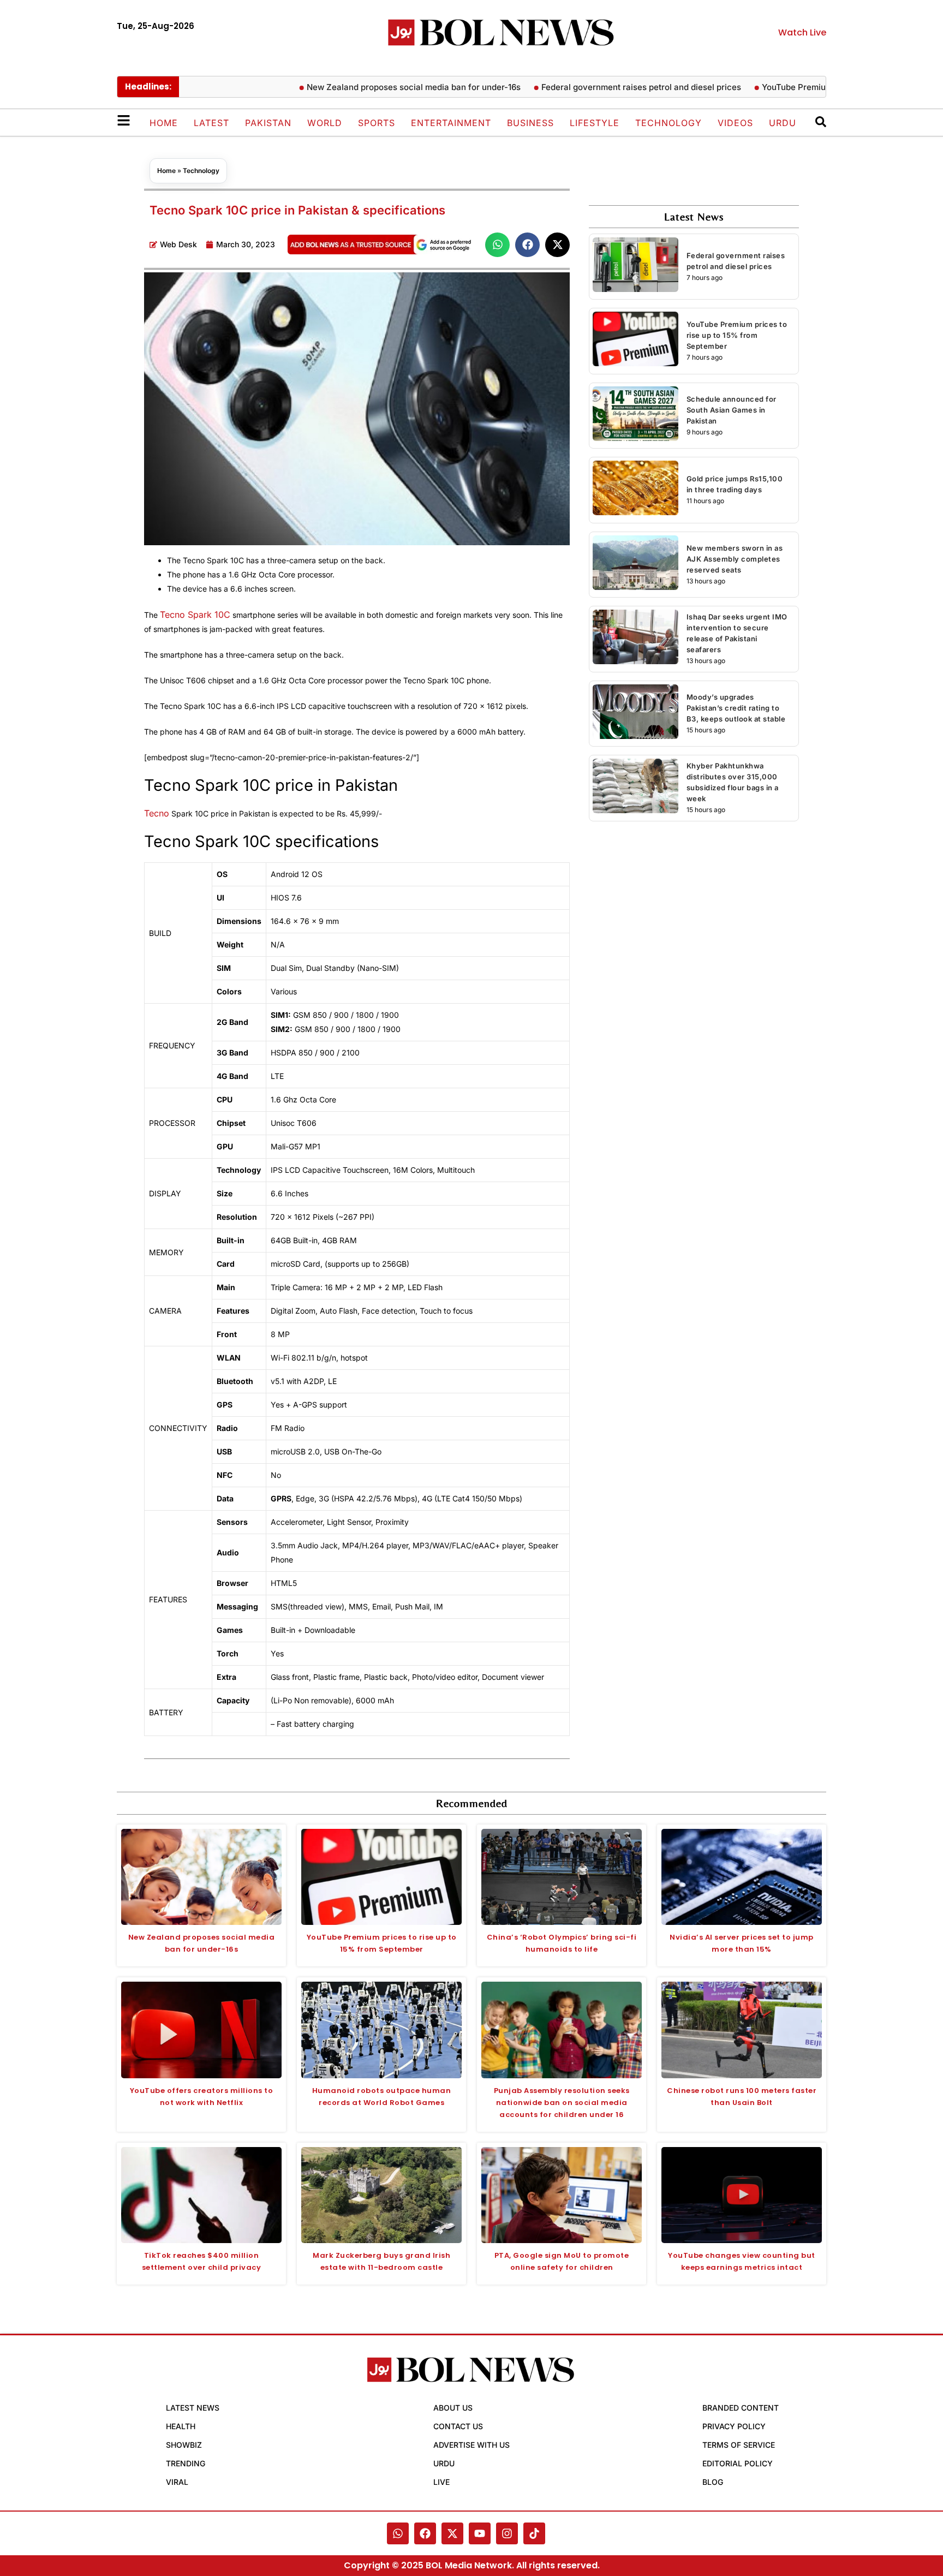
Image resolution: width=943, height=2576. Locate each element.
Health (181, 2426)
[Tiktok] (534, 2533)
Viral (177, 2482)
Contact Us (458, 2426)
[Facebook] (425, 2533)
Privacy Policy (734, 2426)
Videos (735, 123)
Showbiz (184, 2445)
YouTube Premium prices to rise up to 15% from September (737, 335)
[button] (497, 245)
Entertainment (451, 123)
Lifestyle (595, 123)
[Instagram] (507, 2533)
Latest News (193, 2408)
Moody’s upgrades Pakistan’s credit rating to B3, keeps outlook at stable (736, 708)
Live (441, 2482)
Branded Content (741, 2408)
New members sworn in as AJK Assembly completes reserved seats (735, 559)
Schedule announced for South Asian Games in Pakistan (732, 410)
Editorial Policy (738, 2463)
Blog (713, 2482)
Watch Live (802, 32)
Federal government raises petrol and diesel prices (600, 87)
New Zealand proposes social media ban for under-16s (373, 87)
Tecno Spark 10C (195, 615)
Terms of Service (739, 2445)
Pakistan (268, 123)
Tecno (157, 813)
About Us (453, 2408)
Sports (377, 123)
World (325, 123)
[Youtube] (480, 2533)
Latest (211, 123)
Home (164, 123)
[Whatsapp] (398, 2533)
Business (530, 123)
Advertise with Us (471, 2445)
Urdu (783, 123)
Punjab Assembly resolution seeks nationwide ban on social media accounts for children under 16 (562, 2103)
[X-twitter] (452, 2533)
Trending (186, 2463)
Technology (669, 123)
